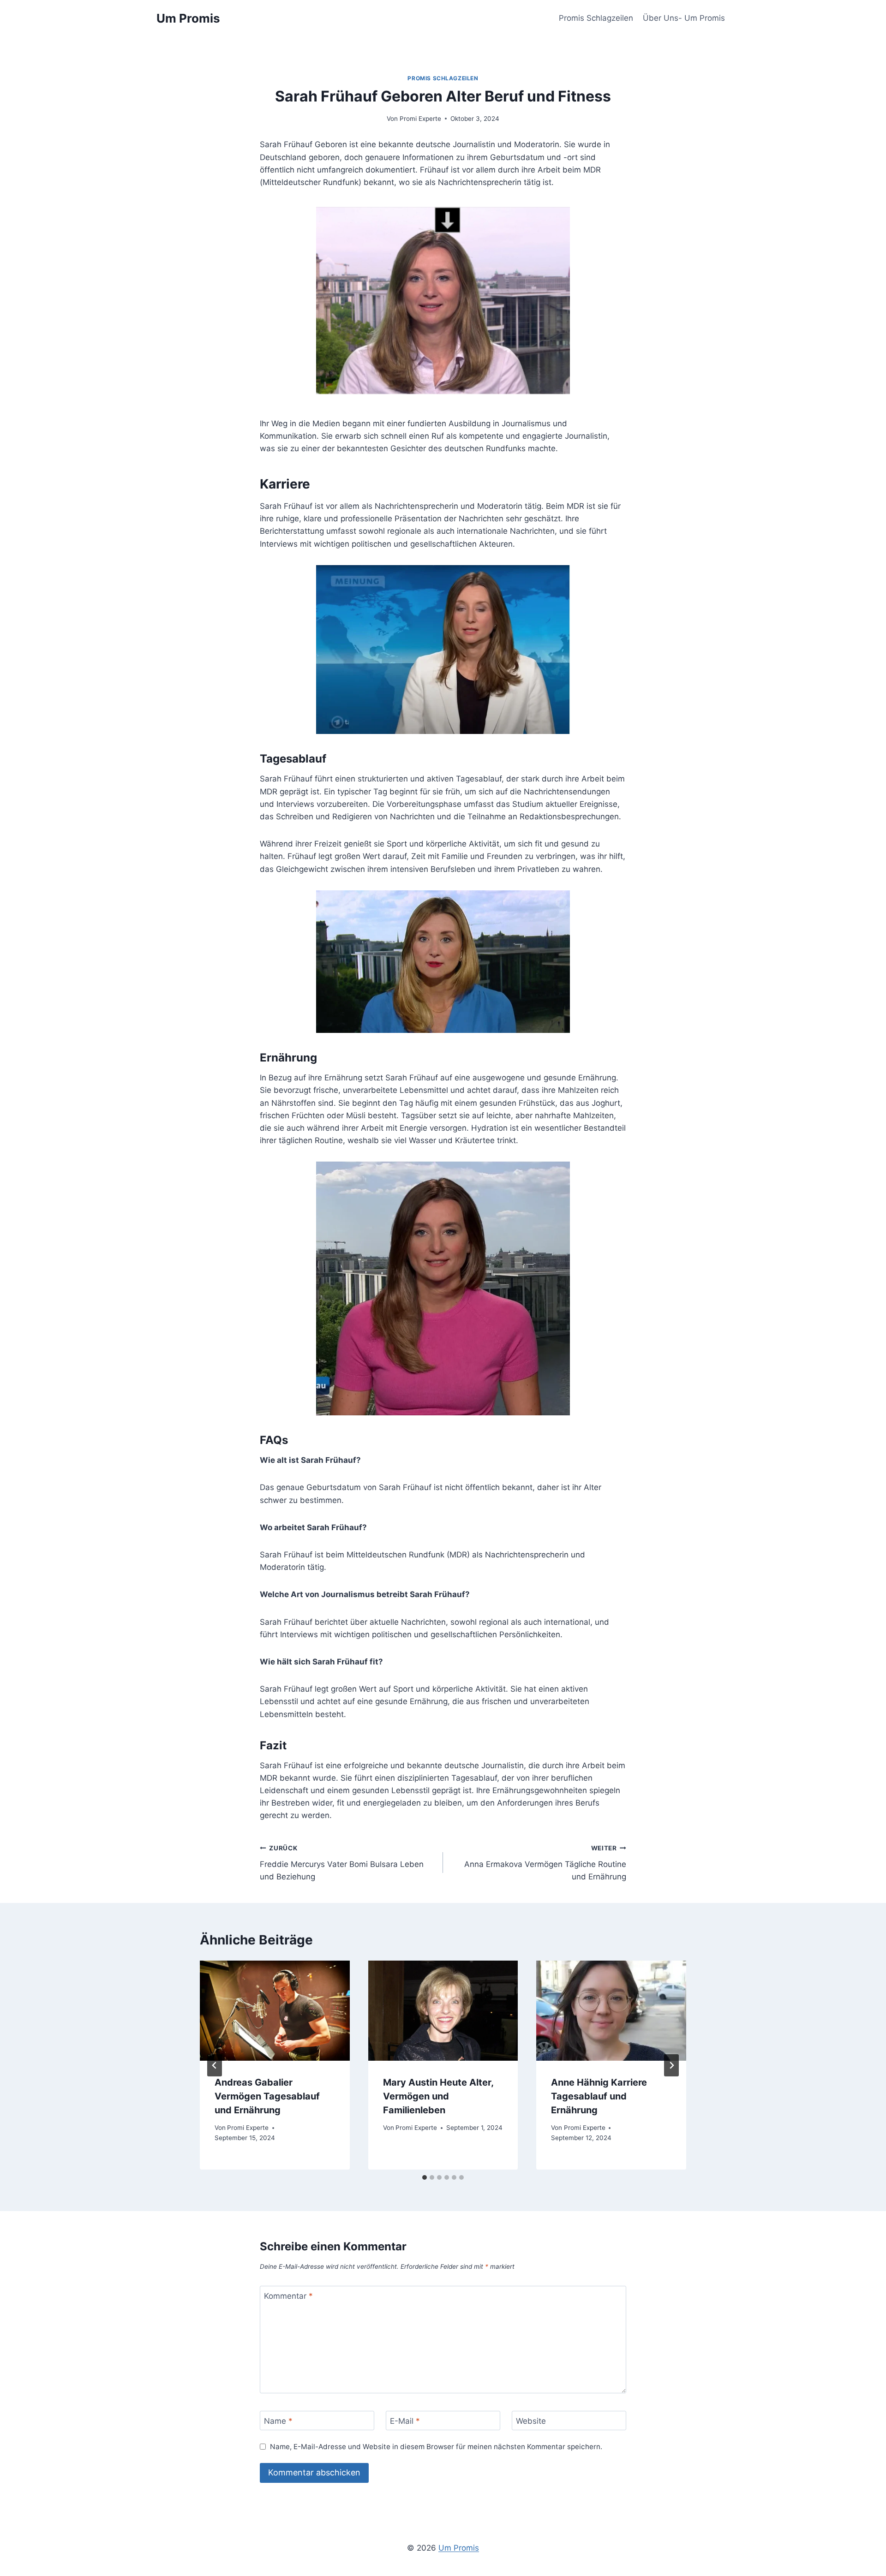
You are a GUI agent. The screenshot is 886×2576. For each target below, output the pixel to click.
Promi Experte (420, 119)
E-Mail (405, 2421)
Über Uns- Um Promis (684, 18)
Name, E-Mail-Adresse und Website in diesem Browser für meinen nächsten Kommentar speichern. (436, 2447)
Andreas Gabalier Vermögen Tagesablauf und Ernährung (267, 2096)
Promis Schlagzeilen (596, 18)
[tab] (425, 2177)
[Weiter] (671, 2065)
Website (531, 2421)
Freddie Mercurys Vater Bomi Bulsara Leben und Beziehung (342, 1863)
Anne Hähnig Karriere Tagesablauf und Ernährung (599, 2096)
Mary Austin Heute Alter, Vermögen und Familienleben (438, 2096)
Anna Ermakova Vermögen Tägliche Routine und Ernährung (545, 1863)
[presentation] (275, 2010)
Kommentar (288, 2296)
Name (278, 2421)
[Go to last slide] (215, 2065)
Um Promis (459, 2548)
